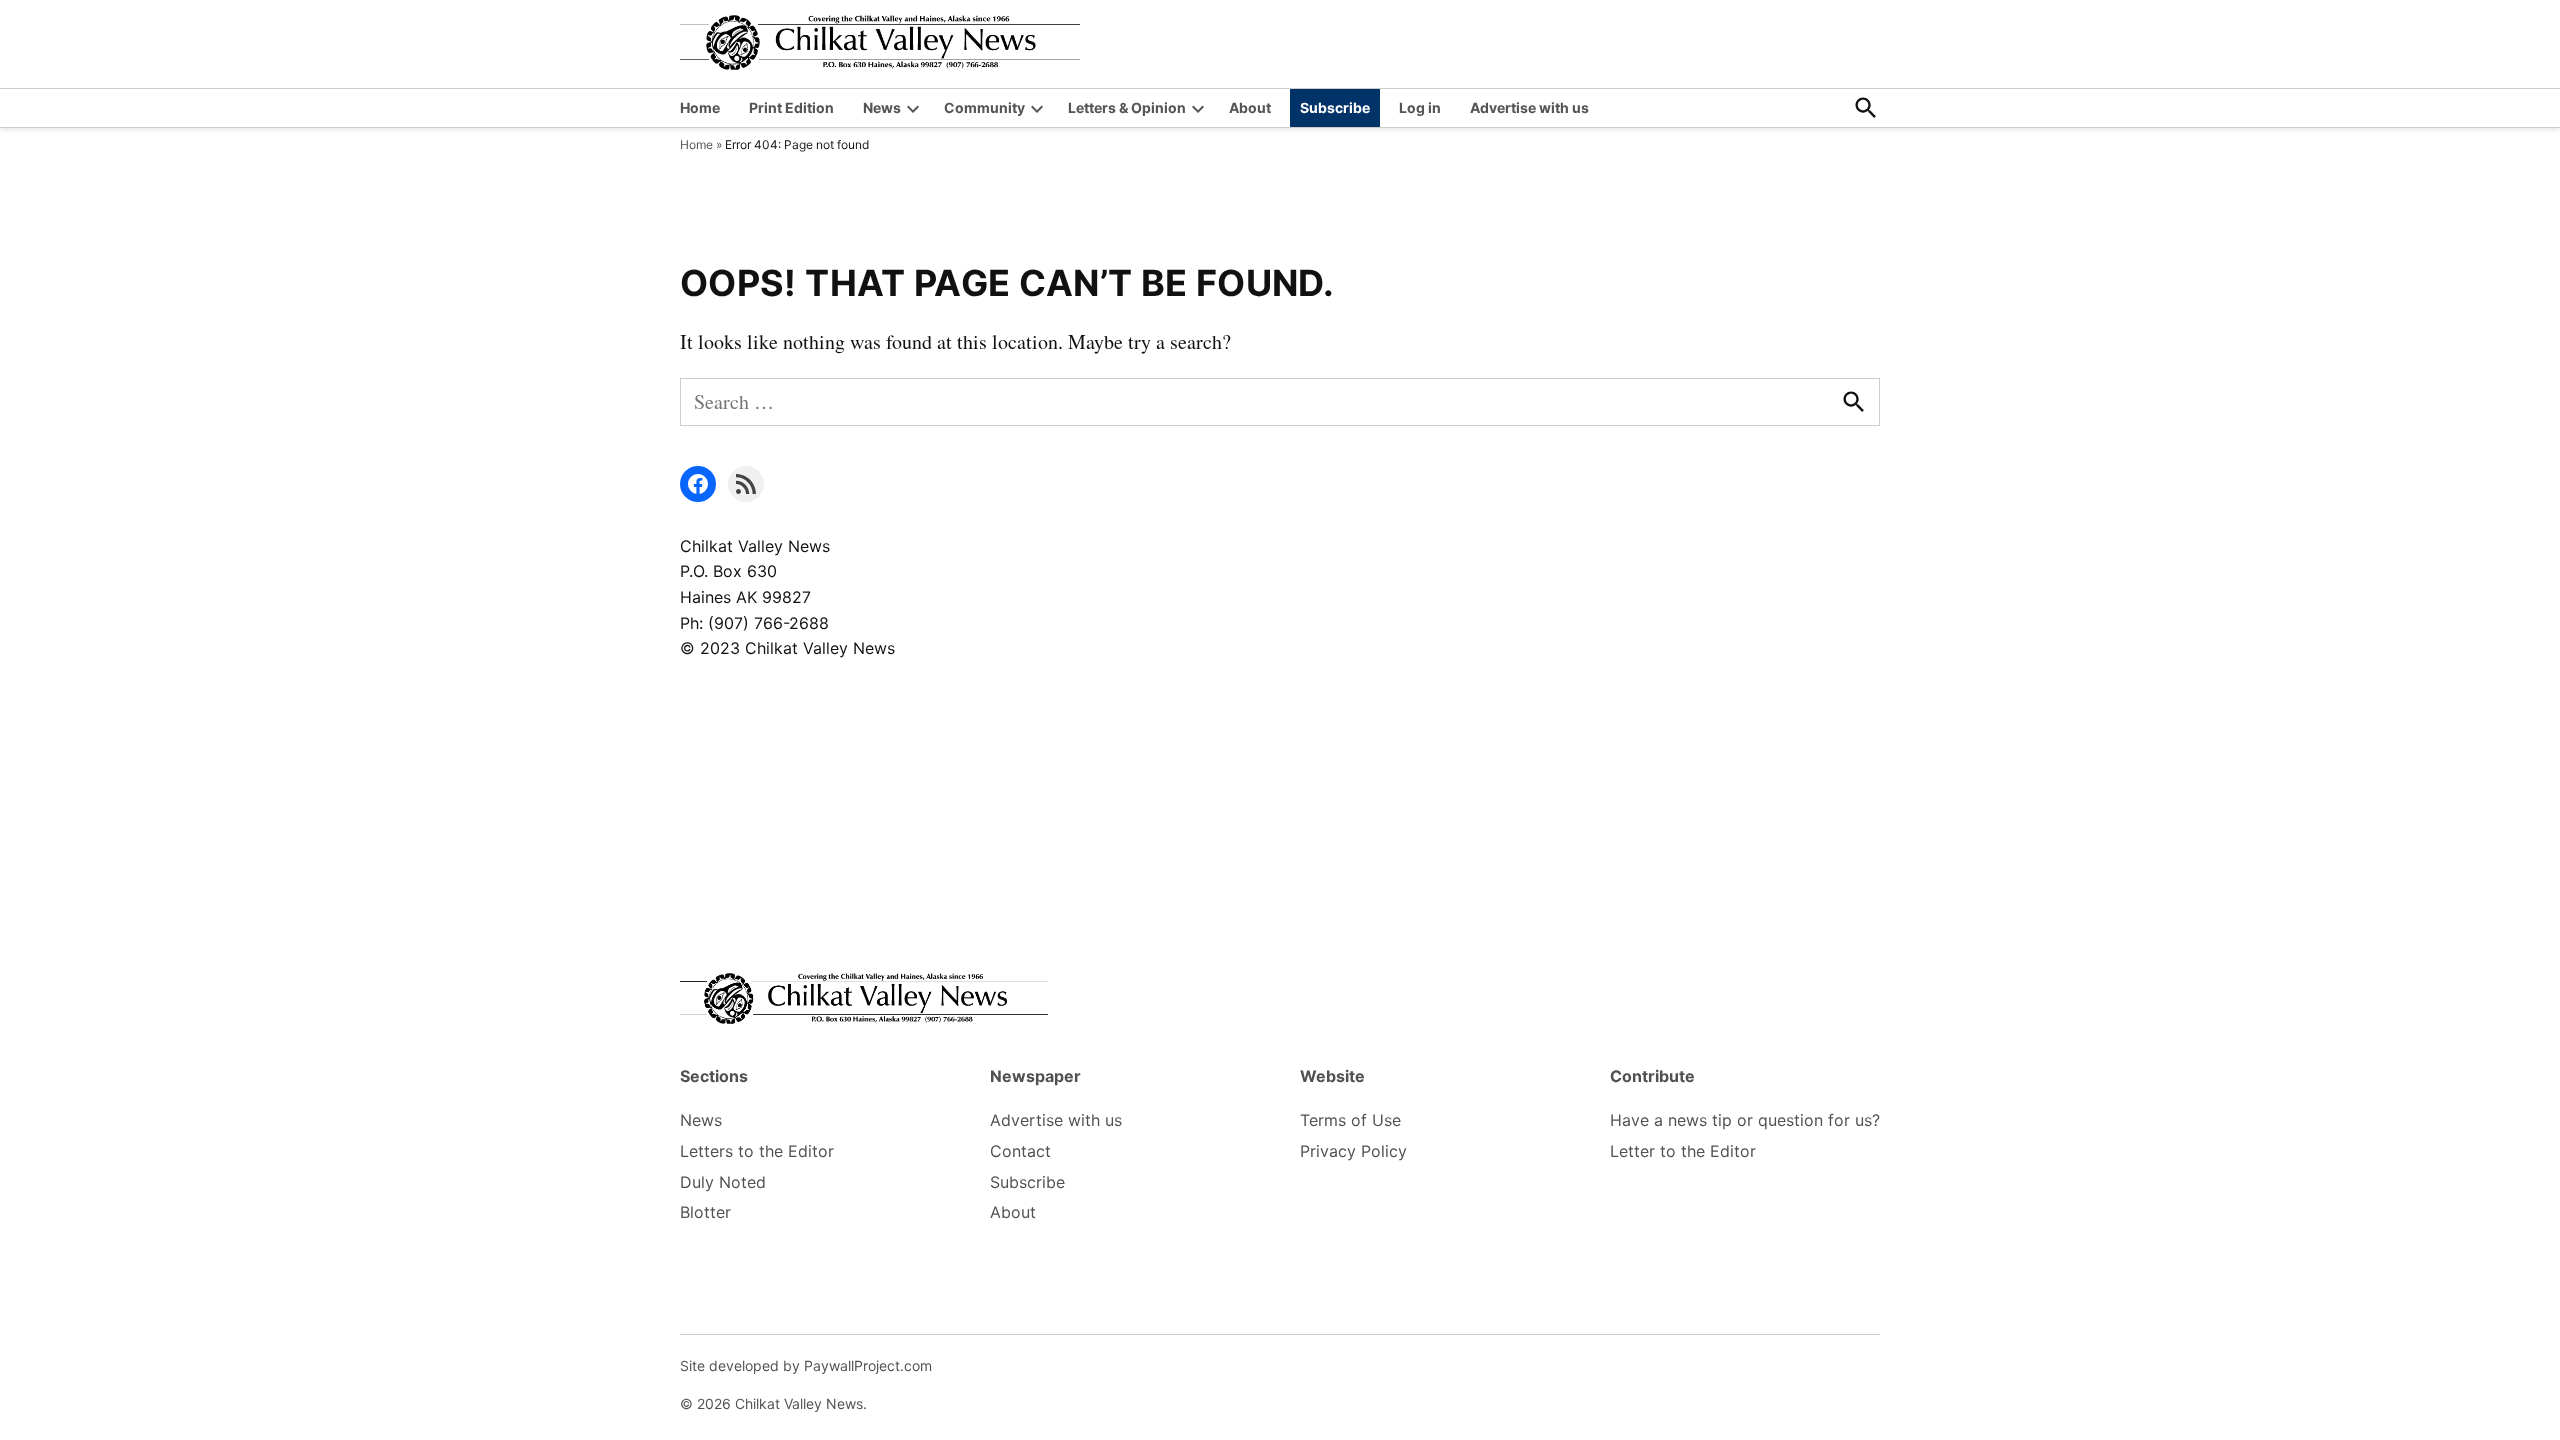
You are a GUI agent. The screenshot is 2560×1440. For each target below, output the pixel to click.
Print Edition (791, 107)
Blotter (705, 1212)
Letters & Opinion (1127, 107)
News (882, 107)
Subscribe (1335, 107)
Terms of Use (1350, 1120)
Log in (1420, 107)
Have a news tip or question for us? (1745, 1120)
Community (984, 107)
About (1250, 107)
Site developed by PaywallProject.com (806, 1365)
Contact (1020, 1151)
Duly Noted (723, 1182)
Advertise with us (1529, 107)
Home (700, 107)
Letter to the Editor (1683, 1151)
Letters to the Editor (757, 1151)
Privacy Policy (1353, 1151)
